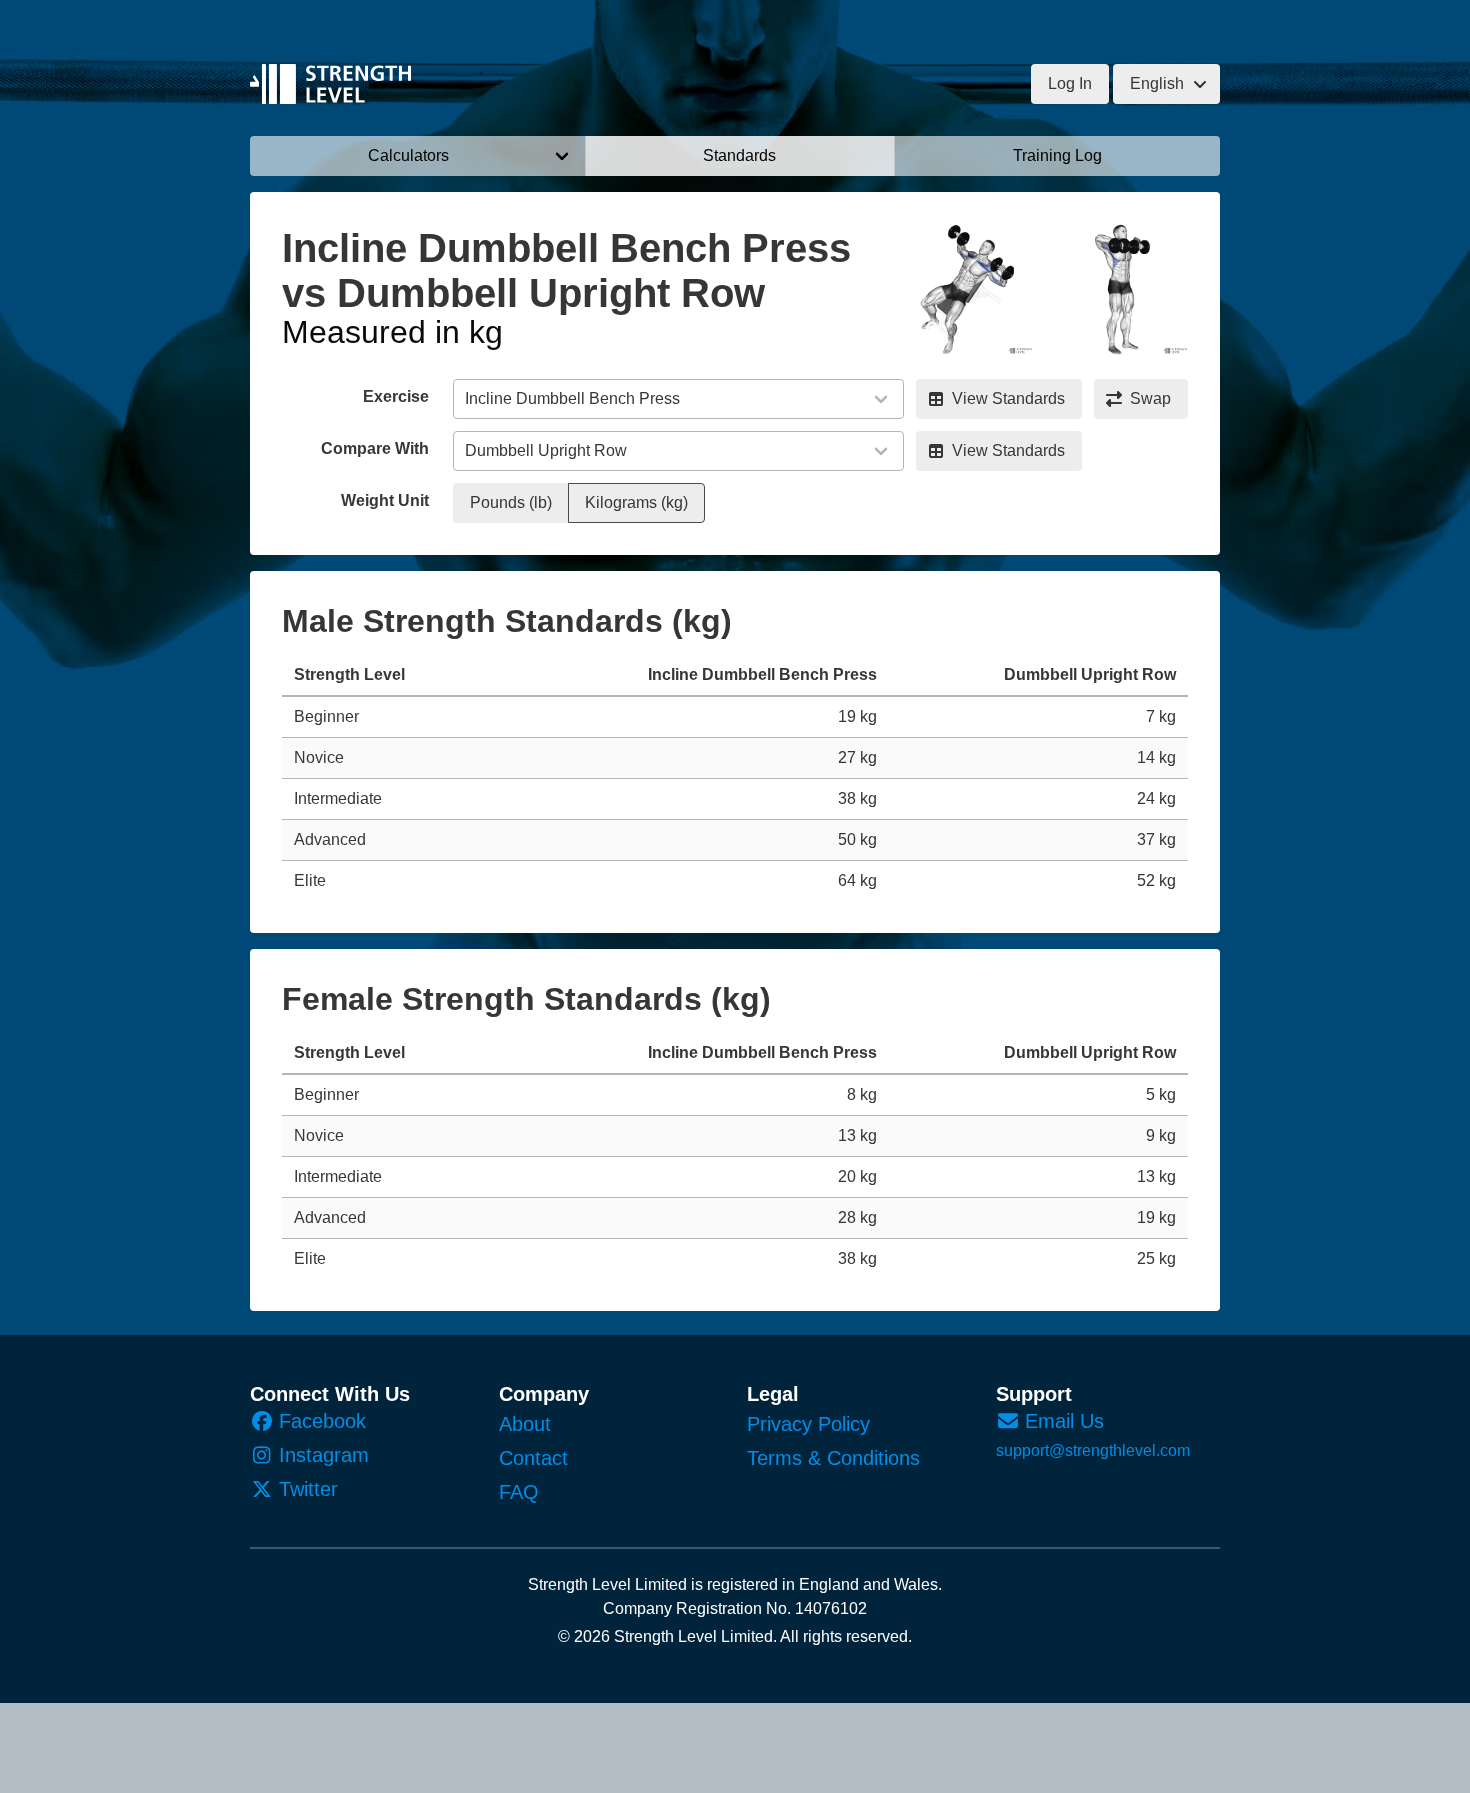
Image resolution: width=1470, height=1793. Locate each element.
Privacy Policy (808, 1424)
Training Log (1057, 155)
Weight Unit (385, 500)
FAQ (519, 1492)
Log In (1070, 83)
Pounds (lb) (511, 502)
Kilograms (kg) (636, 502)
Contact (533, 1458)
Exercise (396, 396)
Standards (739, 155)
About (525, 1424)
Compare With (375, 448)
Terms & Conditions (833, 1458)
